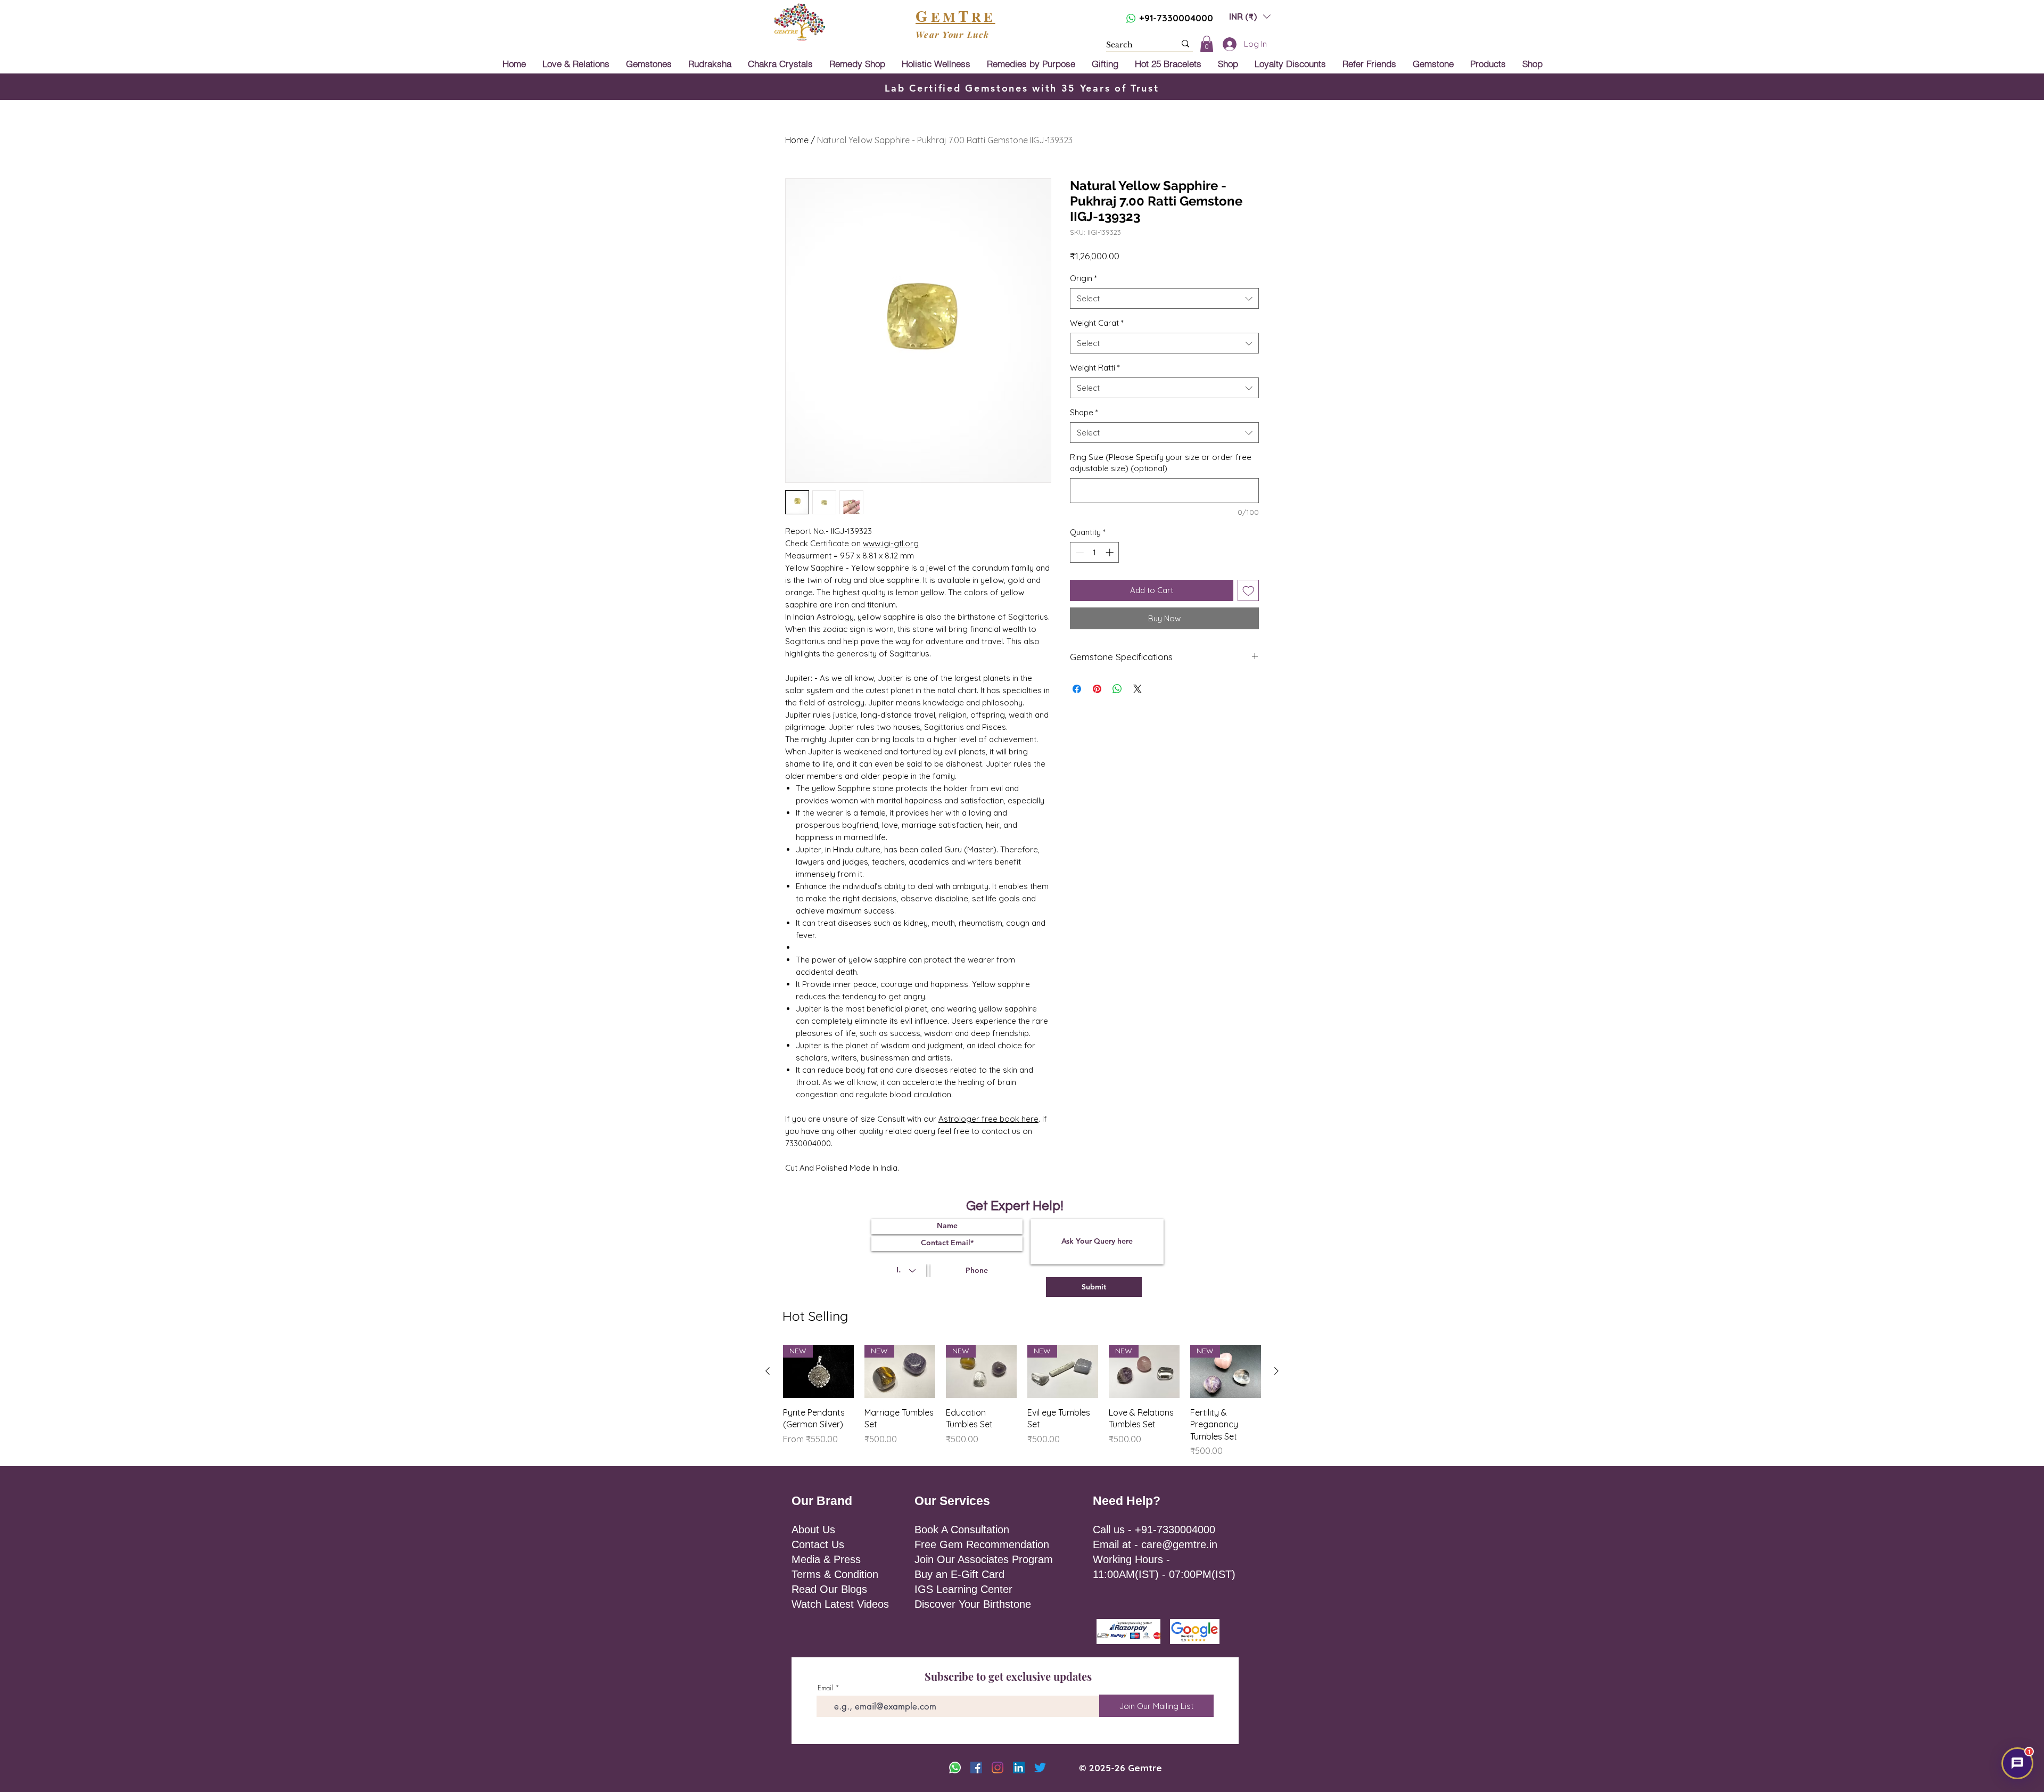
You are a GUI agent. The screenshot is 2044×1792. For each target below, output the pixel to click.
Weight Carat (1097, 323)
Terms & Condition (835, 1574)
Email (825, 1688)
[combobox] (1164, 298)
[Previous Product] (768, 1371)
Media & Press (826, 1559)
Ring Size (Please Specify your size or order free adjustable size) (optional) (1161, 463)
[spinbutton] (1095, 552)
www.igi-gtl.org (891, 543)
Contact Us (818, 1544)
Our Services (952, 1501)
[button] (1250, 16)
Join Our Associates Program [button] (984, 1559)
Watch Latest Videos (840, 1604)
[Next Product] (1276, 1371)
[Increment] (1111, 552)
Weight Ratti (1095, 368)
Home (797, 140)
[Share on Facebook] (1077, 689)
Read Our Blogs (829, 1589)
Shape (1084, 412)
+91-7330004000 (1176, 18)
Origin (1083, 278)
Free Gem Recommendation (982, 1544)
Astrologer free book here (988, 1119)
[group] (1022, 1401)
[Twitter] (1040, 1768)
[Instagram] (998, 1768)
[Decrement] (1079, 552)
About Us (813, 1530)
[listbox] (1250, 16)
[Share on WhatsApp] (1117, 689)
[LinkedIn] (1019, 1768)
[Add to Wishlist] (1248, 591)
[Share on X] (1138, 689)
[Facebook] (976, 1768)
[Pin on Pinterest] (1097, 689)
